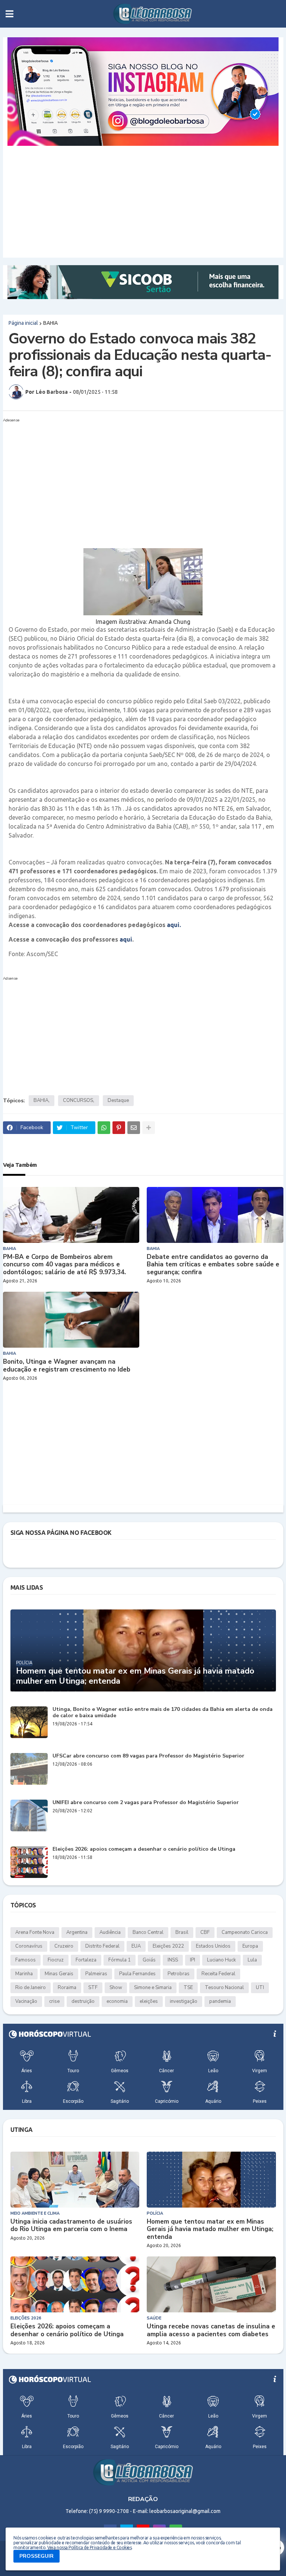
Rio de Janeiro (31, 1988)
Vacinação (26, 2001)
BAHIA (50, 323)
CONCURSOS (78, 1100)
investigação (184, 2001)
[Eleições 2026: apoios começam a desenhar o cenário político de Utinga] (29, 1862)
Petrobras (179, 1974)
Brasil (182, 1932)
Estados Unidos (213, 1946)
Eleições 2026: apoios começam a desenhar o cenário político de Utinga (144, 1849)
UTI (260, 1988)
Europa (250, 1946)
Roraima (67, 1988)
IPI (193, 1960)
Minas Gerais (59, 1974)
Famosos (26, 1960)
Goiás (149, 1960)
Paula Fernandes (137, 1974)
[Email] (134, 1128)
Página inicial (23, 323)
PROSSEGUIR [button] (36, 2556)
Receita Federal (218, 1974)
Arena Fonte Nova (35, 1932)
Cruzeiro (64, 1946)
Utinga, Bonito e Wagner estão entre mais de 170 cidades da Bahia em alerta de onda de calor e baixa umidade (163, 1713)
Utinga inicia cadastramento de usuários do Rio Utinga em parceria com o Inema (71, 2226)
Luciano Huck (221, 1960)
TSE (188, 1988)
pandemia (220, 2001)
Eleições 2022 (168, 1946)
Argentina (77, 1932)
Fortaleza (86, 1960)
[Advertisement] (143, 202)
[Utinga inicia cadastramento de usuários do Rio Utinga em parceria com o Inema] (75, 2180)
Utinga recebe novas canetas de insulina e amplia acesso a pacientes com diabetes (211, 2330)
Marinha (24, 1974)
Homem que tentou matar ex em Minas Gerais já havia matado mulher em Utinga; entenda (135, 1676)
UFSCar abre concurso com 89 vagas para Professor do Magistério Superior (148, 1756)
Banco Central (148, 1932)
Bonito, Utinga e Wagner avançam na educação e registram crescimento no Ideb (67, 1366)
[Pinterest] (119, 1128)
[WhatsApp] (104, 1128)
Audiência (110, 1932)
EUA (136, 1946)
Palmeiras (96, 1974)
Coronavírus (29, 1946)
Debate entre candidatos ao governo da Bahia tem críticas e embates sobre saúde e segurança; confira (213, 1265)
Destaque (118, 1100)
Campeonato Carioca (245, 1932)
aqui (126, 939)
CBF (205, 1932)
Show (116, 1988)
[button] (9, 14)
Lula (252, 1960)
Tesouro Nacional (224, 1988)
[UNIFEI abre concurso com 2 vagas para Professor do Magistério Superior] (29, 1815)
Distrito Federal (102, 1946)
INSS (173, 1960)
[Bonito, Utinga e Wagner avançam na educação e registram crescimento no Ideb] (71, 1320)
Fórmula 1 (120, 1960)
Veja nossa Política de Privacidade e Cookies (89, 2547)
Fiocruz (56, 1960)
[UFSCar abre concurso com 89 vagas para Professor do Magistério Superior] (29, 1769)
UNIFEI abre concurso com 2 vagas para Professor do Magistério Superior (146, 1803)
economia (117, 2001)
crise (54, 2001)
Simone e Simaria (153, 1988)
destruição (83, 2001)
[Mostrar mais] (149, 1128)
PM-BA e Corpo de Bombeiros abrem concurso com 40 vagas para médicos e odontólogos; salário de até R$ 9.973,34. (64, 1265)
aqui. (174, 925)
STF (93, 1988)
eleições (149, 2001)
